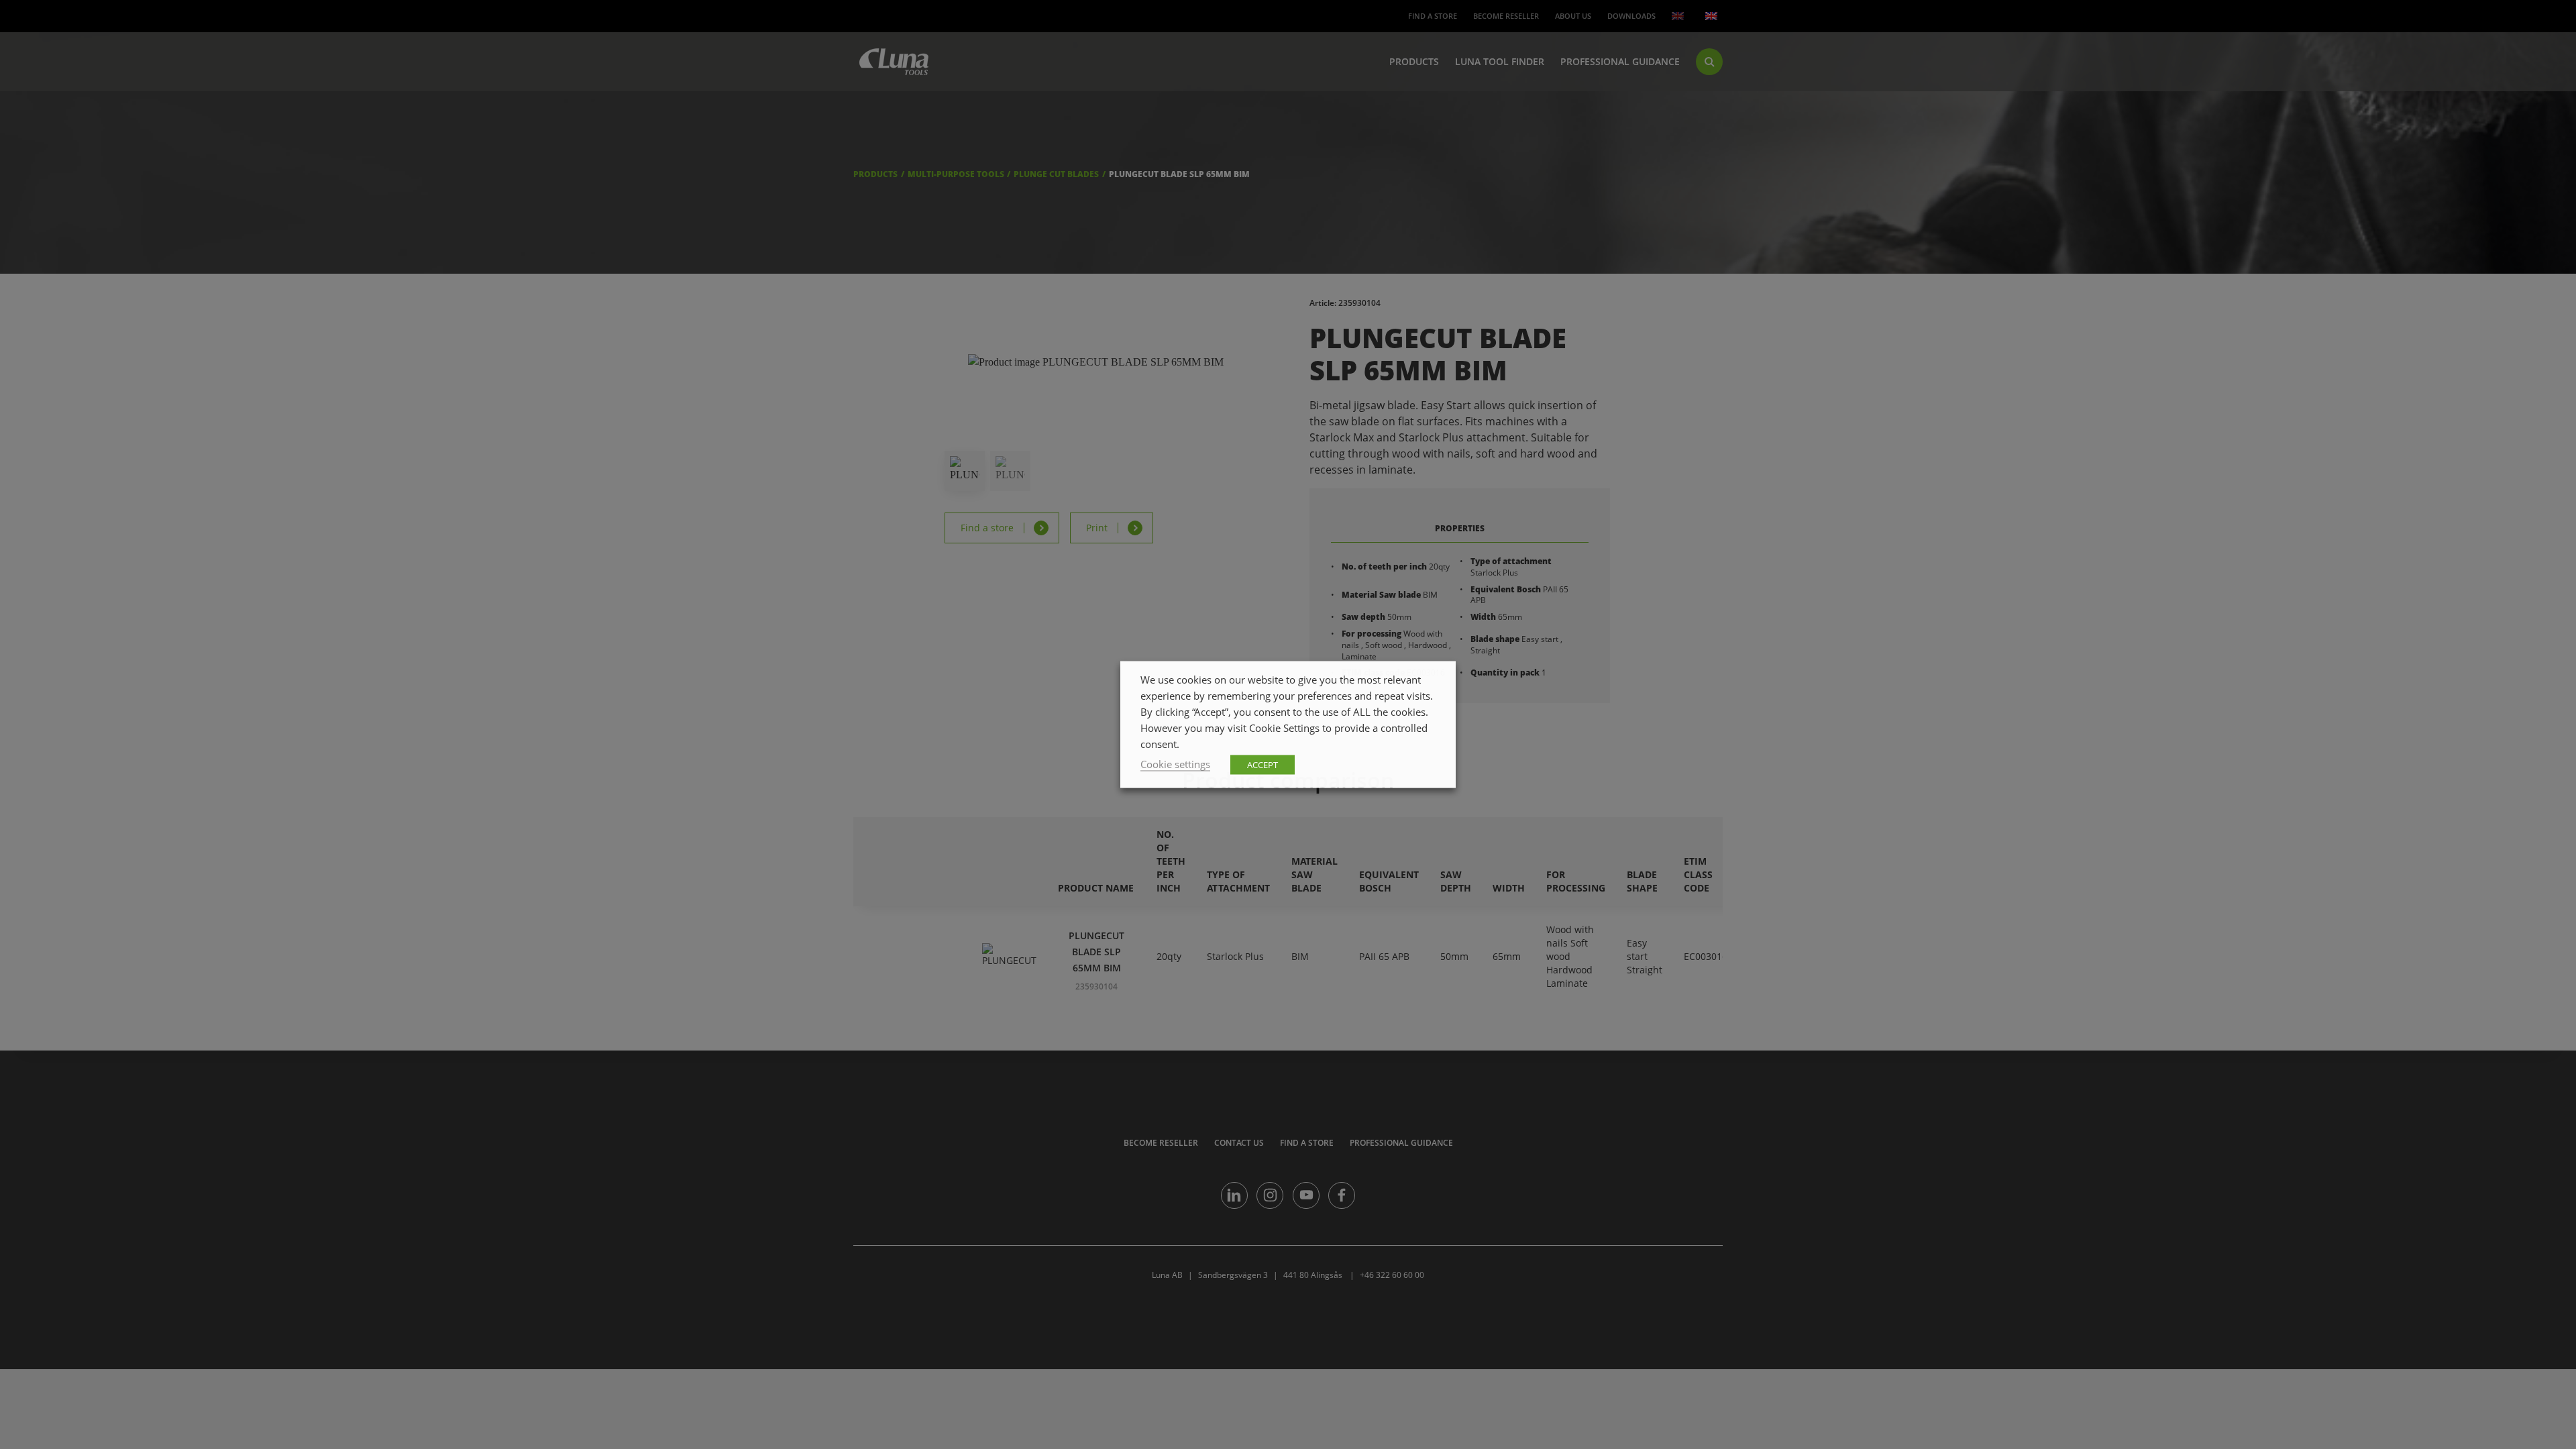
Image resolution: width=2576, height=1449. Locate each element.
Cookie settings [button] (1175, 764)
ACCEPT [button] (1263, 765)
